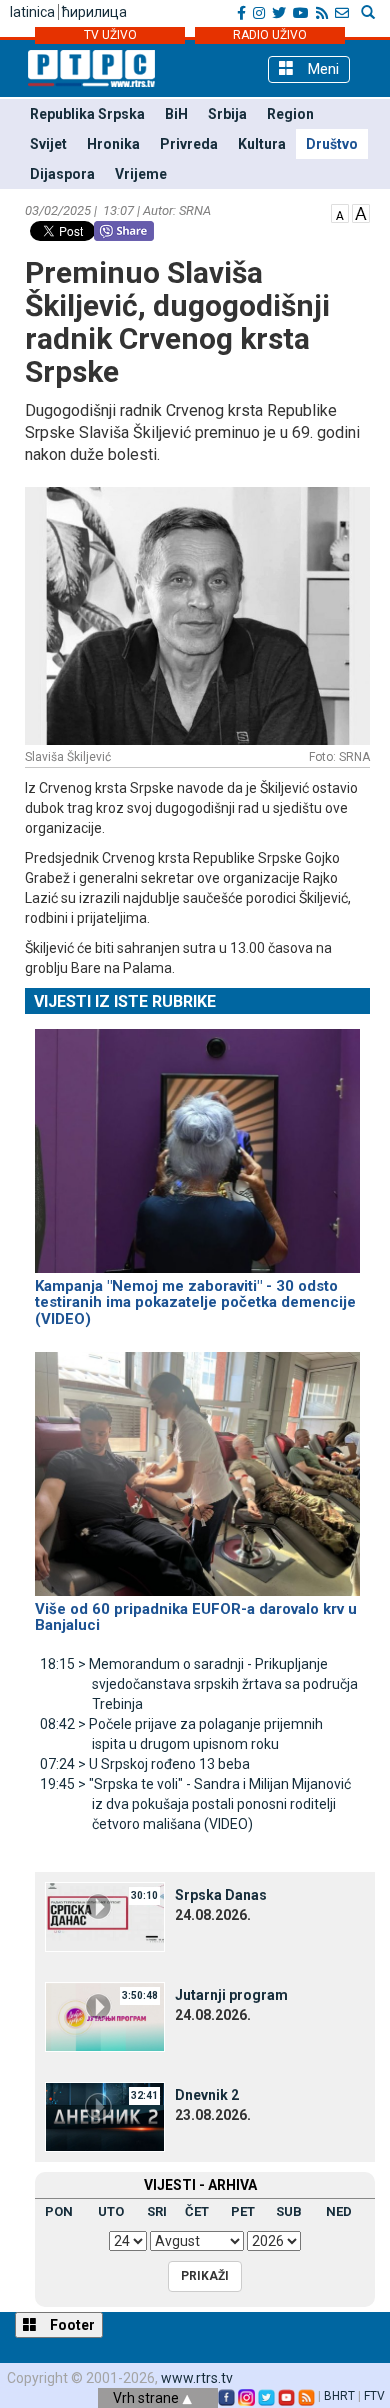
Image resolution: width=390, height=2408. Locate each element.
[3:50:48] (105, 2015)
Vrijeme (141, 174)
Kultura (262, 144)
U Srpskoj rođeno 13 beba (145, 1764)
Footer (71, 2325)
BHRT (339, 2396)
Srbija (227, 114)
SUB (289, 2211)
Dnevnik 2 (207, 2095)
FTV (374, 2396)
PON (59, 2211)
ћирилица (94, 12)
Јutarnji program (231, 1995)
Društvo (332, 144)
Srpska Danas (221, 1895)
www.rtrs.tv (197, 2378)
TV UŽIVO (110, 35)
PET (243, 2211)
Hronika (113, 144)
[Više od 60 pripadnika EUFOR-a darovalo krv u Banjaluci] (197, 1465)
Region (290, 114)
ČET (197, 2211)
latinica (32, 12)
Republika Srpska (87, 114)
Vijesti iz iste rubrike (125, 1001)
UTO (111, 2211)
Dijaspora (62, 174)
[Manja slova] (340, 212)
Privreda (189, 144)
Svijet (48, 144)
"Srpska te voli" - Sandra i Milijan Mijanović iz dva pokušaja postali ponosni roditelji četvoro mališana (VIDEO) (195, 1804)
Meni (321, 69)
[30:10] (105, 1915)
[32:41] (105, 2115)
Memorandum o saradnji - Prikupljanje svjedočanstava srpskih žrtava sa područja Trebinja (199, 1684)
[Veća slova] (361, 212)
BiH (176, 114)
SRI (157, 2211)
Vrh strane (147, 2398)
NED (339, 2211)
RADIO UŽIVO (270, 35)
